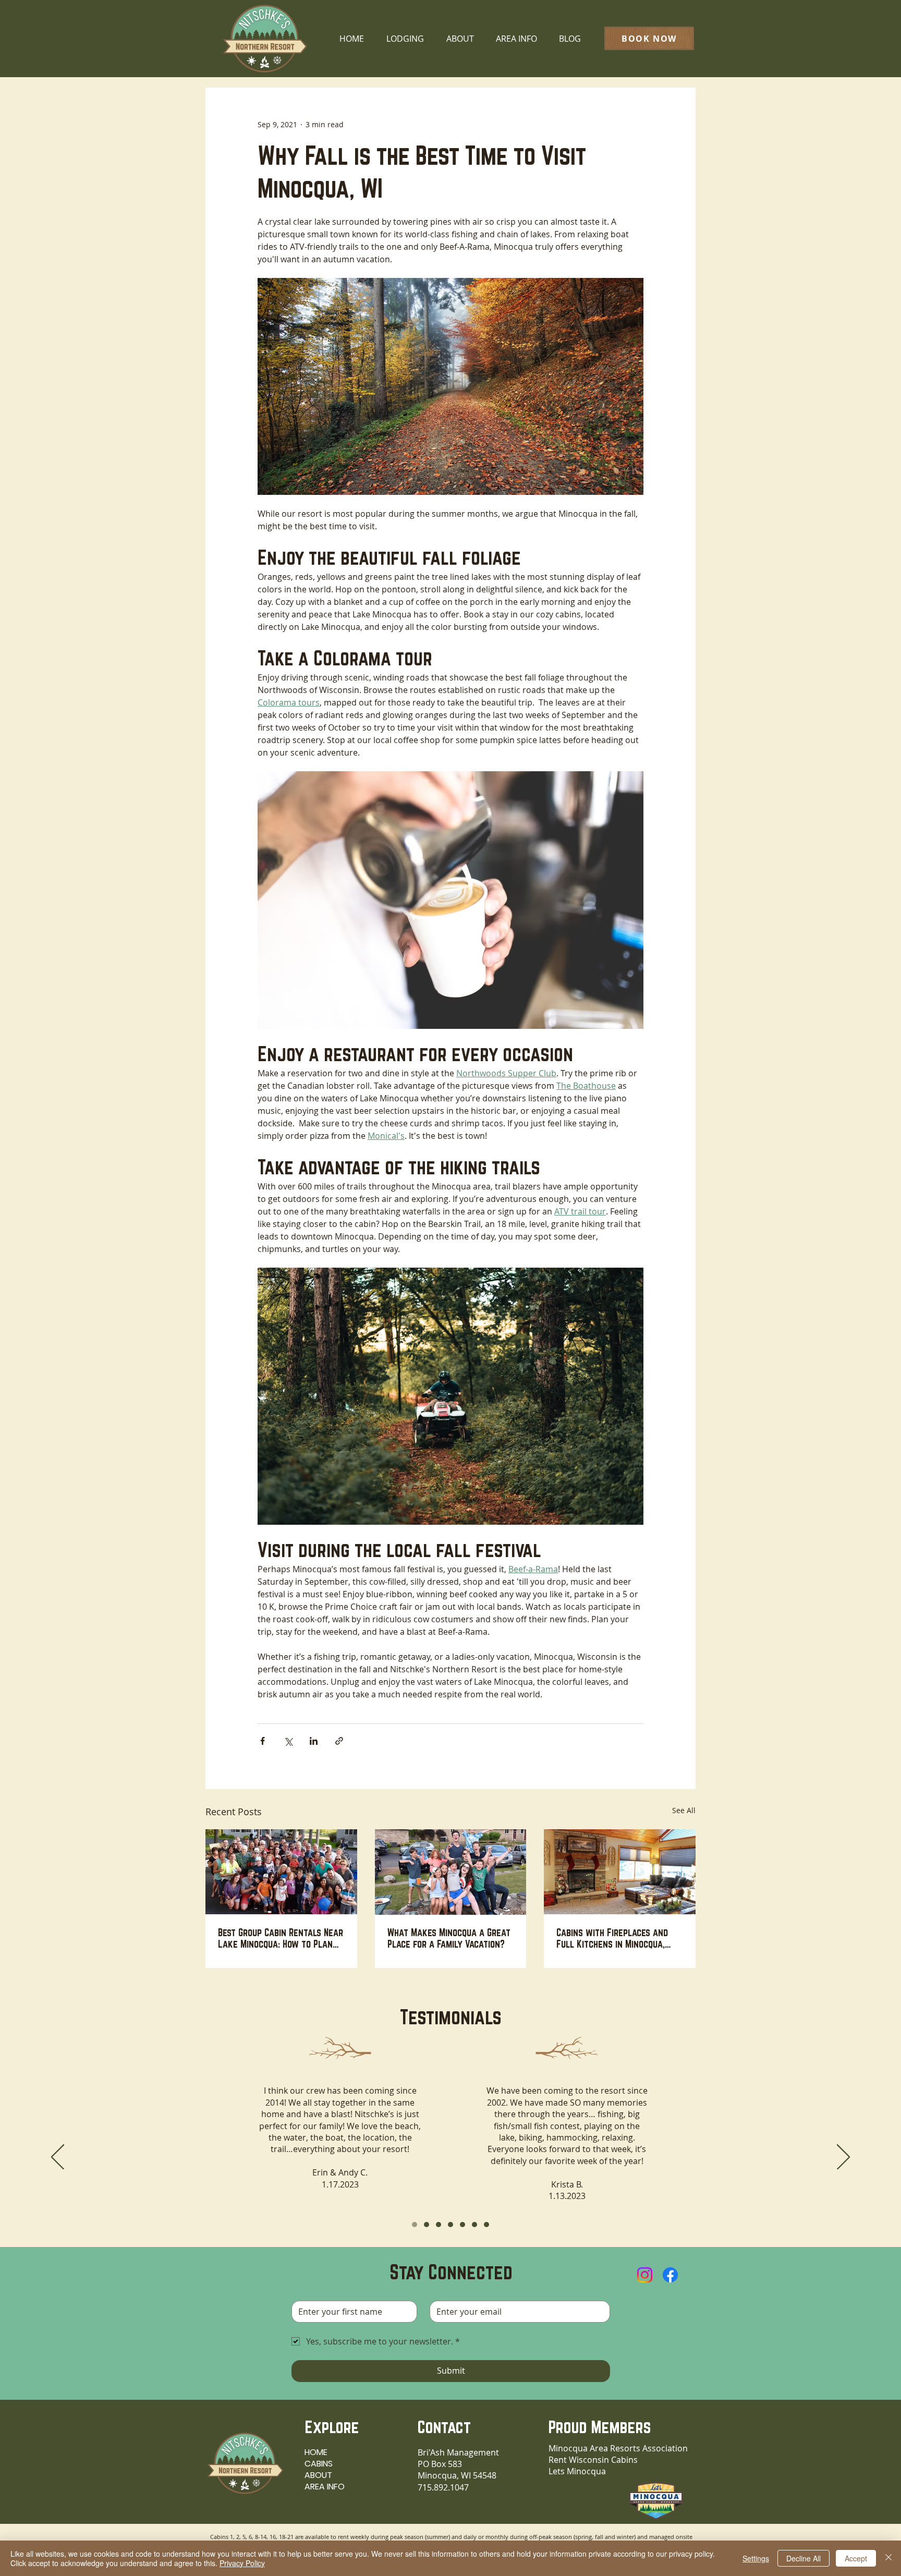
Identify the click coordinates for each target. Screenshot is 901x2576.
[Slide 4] (451, 2225)
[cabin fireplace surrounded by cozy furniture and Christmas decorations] (620, 1872)
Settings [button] (756, 2558)
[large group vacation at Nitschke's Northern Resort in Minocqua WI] (281, 1872)
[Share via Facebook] (263, 1741)
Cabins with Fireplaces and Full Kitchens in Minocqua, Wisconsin (612, 1938)
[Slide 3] (439, 2225)
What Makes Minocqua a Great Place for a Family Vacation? (449, 1938)
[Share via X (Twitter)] (288, 1741)
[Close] (888, 2558)
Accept (856, 2558)
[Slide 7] (486, 2225)
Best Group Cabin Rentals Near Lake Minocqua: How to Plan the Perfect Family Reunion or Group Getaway (281, 1938)
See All (684, 1810)
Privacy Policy (242, 2563)
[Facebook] (670, 2275)
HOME (316, 2452)
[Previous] (58, 2158)
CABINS (319, 2464)
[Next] (843, 2158)
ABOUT (318, 2475)
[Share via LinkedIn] (314, 1741)
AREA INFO (325, 2487)
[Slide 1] (415, 2225)
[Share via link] (339, 1741)
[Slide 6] (474, 2225)
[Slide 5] (462, 2225)
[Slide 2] (427, 2225)
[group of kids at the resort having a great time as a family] (451, 1872)
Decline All (803, 2558)
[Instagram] (645, 2275)
